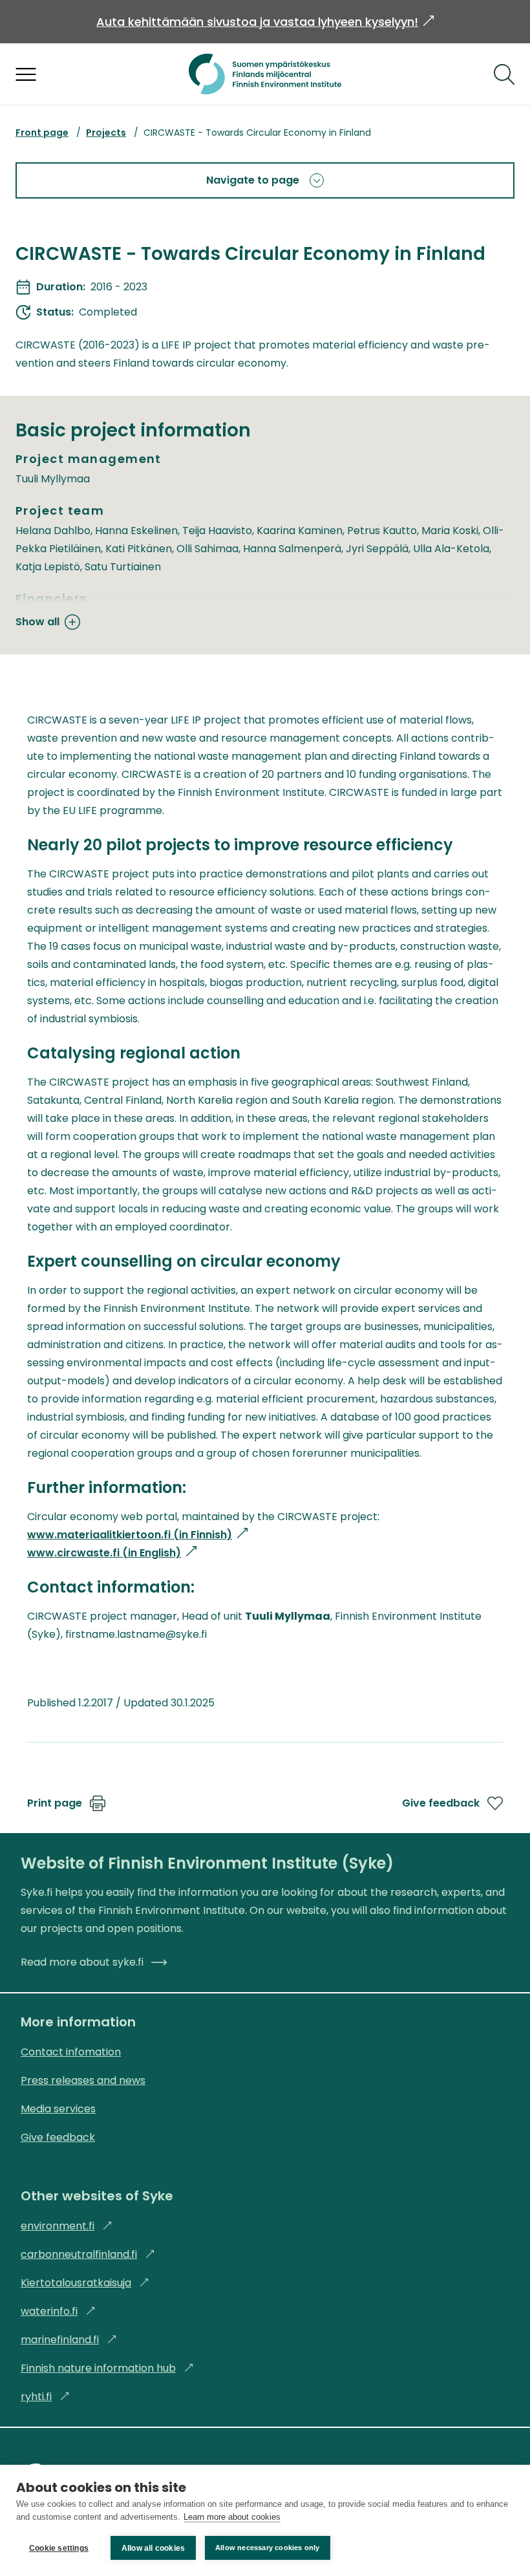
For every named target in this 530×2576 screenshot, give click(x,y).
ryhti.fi (45, 2397)
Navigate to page (253, 180)
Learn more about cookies (232, 2517)
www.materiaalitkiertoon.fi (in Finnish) (137, 1535)
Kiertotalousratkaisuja (85, 2283)
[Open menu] (26, 74)
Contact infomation (71, 2052)
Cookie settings (59, 2548)
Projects (106, 133)
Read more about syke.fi (82, 1962)
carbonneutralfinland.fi (88, 2254)
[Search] (504, 74)
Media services (58, 2109)
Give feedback (441, 1803)
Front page (42, 133)
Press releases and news (83, 2080)
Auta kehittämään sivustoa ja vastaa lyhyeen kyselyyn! (265, 22)
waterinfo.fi (58, 2311)
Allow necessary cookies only (268, 2548)
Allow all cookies (153, 2548)
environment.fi (67, 2226)
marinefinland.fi (69, 2340)
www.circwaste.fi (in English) (112, 1553)
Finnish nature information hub (107, 2368)
